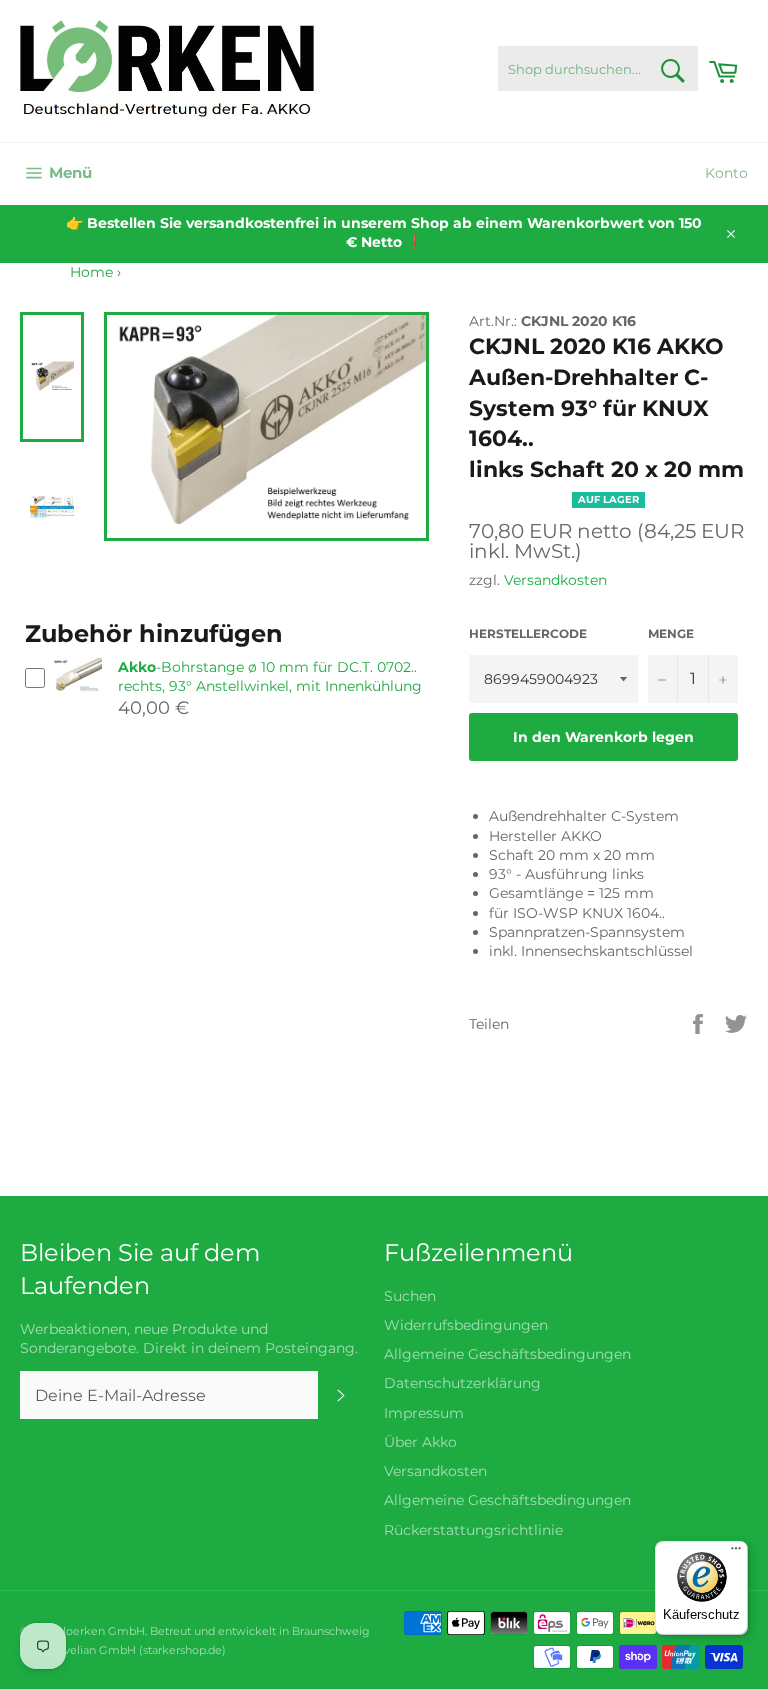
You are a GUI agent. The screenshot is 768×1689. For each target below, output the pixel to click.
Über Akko (420, 1442)
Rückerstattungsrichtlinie (473, 1530)
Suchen (410, 1296)
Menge (671, 633)
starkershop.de (182, 1650)
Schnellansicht (77, 701)
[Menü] (736, 1553)
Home (91, 272)
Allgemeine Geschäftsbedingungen (507, 1354)
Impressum (424, 1413)
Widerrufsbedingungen (466, 1325)
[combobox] (598, 68)
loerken (84, 1631)
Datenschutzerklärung (462, 1383)
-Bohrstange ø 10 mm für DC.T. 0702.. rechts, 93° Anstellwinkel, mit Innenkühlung (270, 676)
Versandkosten (555, 580)
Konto (726, 173)
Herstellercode (528, 633)
